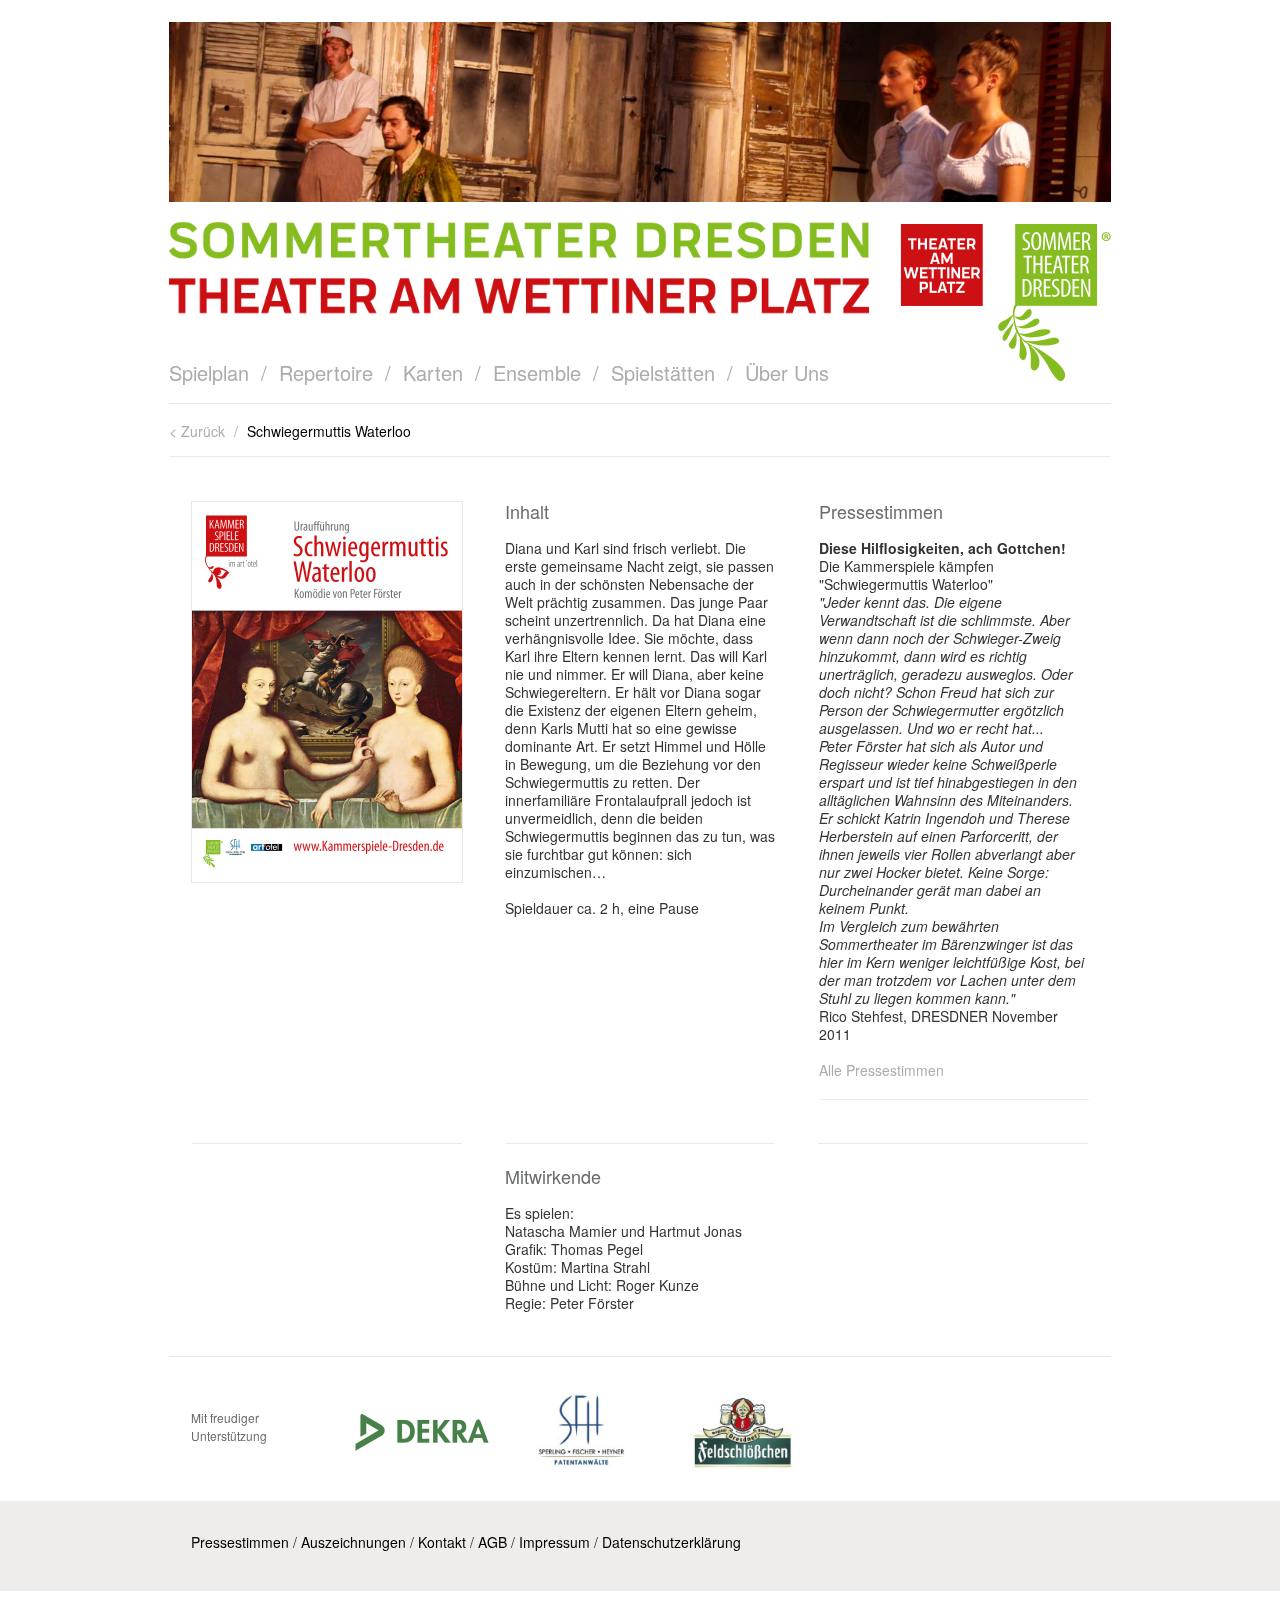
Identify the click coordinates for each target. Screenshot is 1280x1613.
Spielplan (209, 372)
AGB (492, 1542)
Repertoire (326, 372)
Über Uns (787, 372)
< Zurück (199, 431)
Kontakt (442, 1542)
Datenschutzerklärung (671, 1542)
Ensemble (537, 372)
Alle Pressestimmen (881, 1070)
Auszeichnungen (353, 1542)
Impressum (554, 1542)
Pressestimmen (240, 1542)
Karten (433, 372)
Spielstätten (663, 372)
